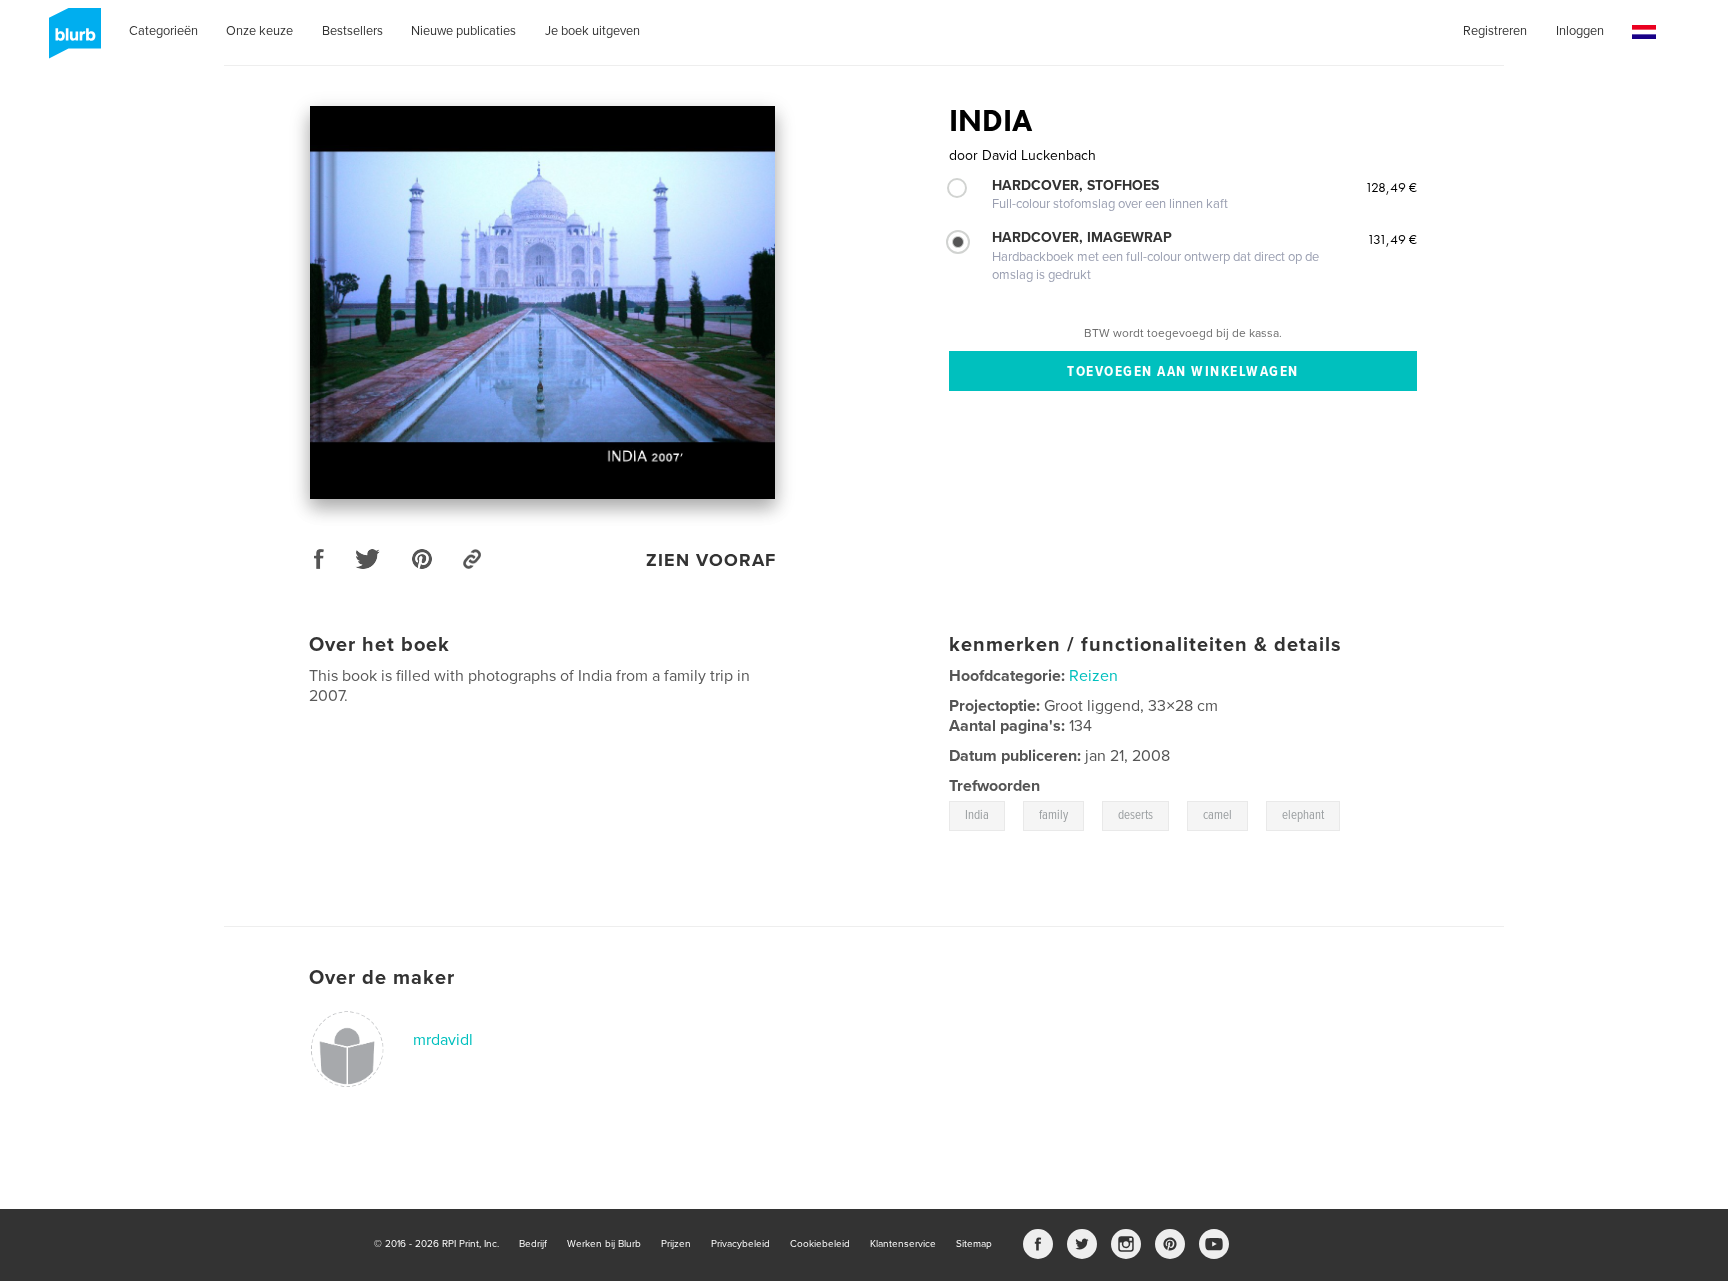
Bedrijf (533, 1244)
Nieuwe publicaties (463, 31)
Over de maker (382, 978)
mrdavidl (443, 1040)
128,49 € (1391, 187)
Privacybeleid (740, 1244)
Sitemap (974, 1244)
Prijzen (676, 1244)
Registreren (1495, 31)
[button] (1644, 32)
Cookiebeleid (820, 1244)
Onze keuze (259, 31)
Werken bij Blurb (604, 1244)
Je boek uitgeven (592, 31)
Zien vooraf (711, 560)
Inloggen (1580, 31)
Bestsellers (352, 31)
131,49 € (1392, 239)
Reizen (1093, 676)
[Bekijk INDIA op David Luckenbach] (542, 302)
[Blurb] (71, 41)
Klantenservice (903, 1244)
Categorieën (163, 31)
